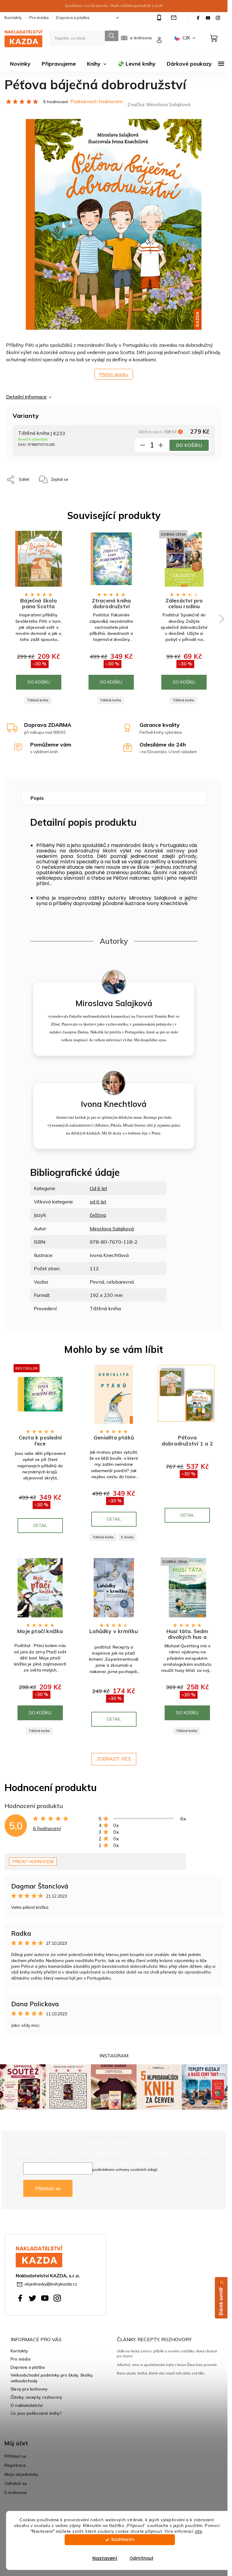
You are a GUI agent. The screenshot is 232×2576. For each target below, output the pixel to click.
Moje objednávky (21, 2474)
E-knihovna (16, 2492)
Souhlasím (123, 2540)
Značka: (159, 104)
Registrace (15, 2465)
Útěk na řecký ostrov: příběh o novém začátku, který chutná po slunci (167, 2353)
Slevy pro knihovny (29, 2389)
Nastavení (105, 2558)
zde (199, 2531)
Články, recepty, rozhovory (36, 2397)
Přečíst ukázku (114, 374)
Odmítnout (142, 2558)
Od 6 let (98, 1188)
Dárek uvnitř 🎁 (221, 2298)
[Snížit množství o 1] (143, 446)
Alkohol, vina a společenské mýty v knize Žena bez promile (167, 2365)
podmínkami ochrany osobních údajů (125, 2169)
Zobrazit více (114, 1759)
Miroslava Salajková (112, 1229)
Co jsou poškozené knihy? (36, 2413)
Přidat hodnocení (33, 1862)
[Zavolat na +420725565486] (160, 18)
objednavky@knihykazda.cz (51, 2284)
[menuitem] (20, 64)
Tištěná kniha (38, 700)
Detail (40, 1525)
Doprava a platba (73, 18)
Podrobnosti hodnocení (96, 101)
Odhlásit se (16, 2483)
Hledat (112, 36)
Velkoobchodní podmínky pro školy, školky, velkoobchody (52, 2378)
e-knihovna (141, 38)
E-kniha (127, 1537)
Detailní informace (26, 397)
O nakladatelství (27, 2405)
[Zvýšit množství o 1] (161, 446)
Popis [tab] (37, 798)
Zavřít (96, 476)
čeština (98, 1215)
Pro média (39, 18)
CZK (187, 38)
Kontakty (13, 18)
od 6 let (98, 1202)
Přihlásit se (48, 2188)
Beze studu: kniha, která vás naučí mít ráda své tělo (161, 2373)
